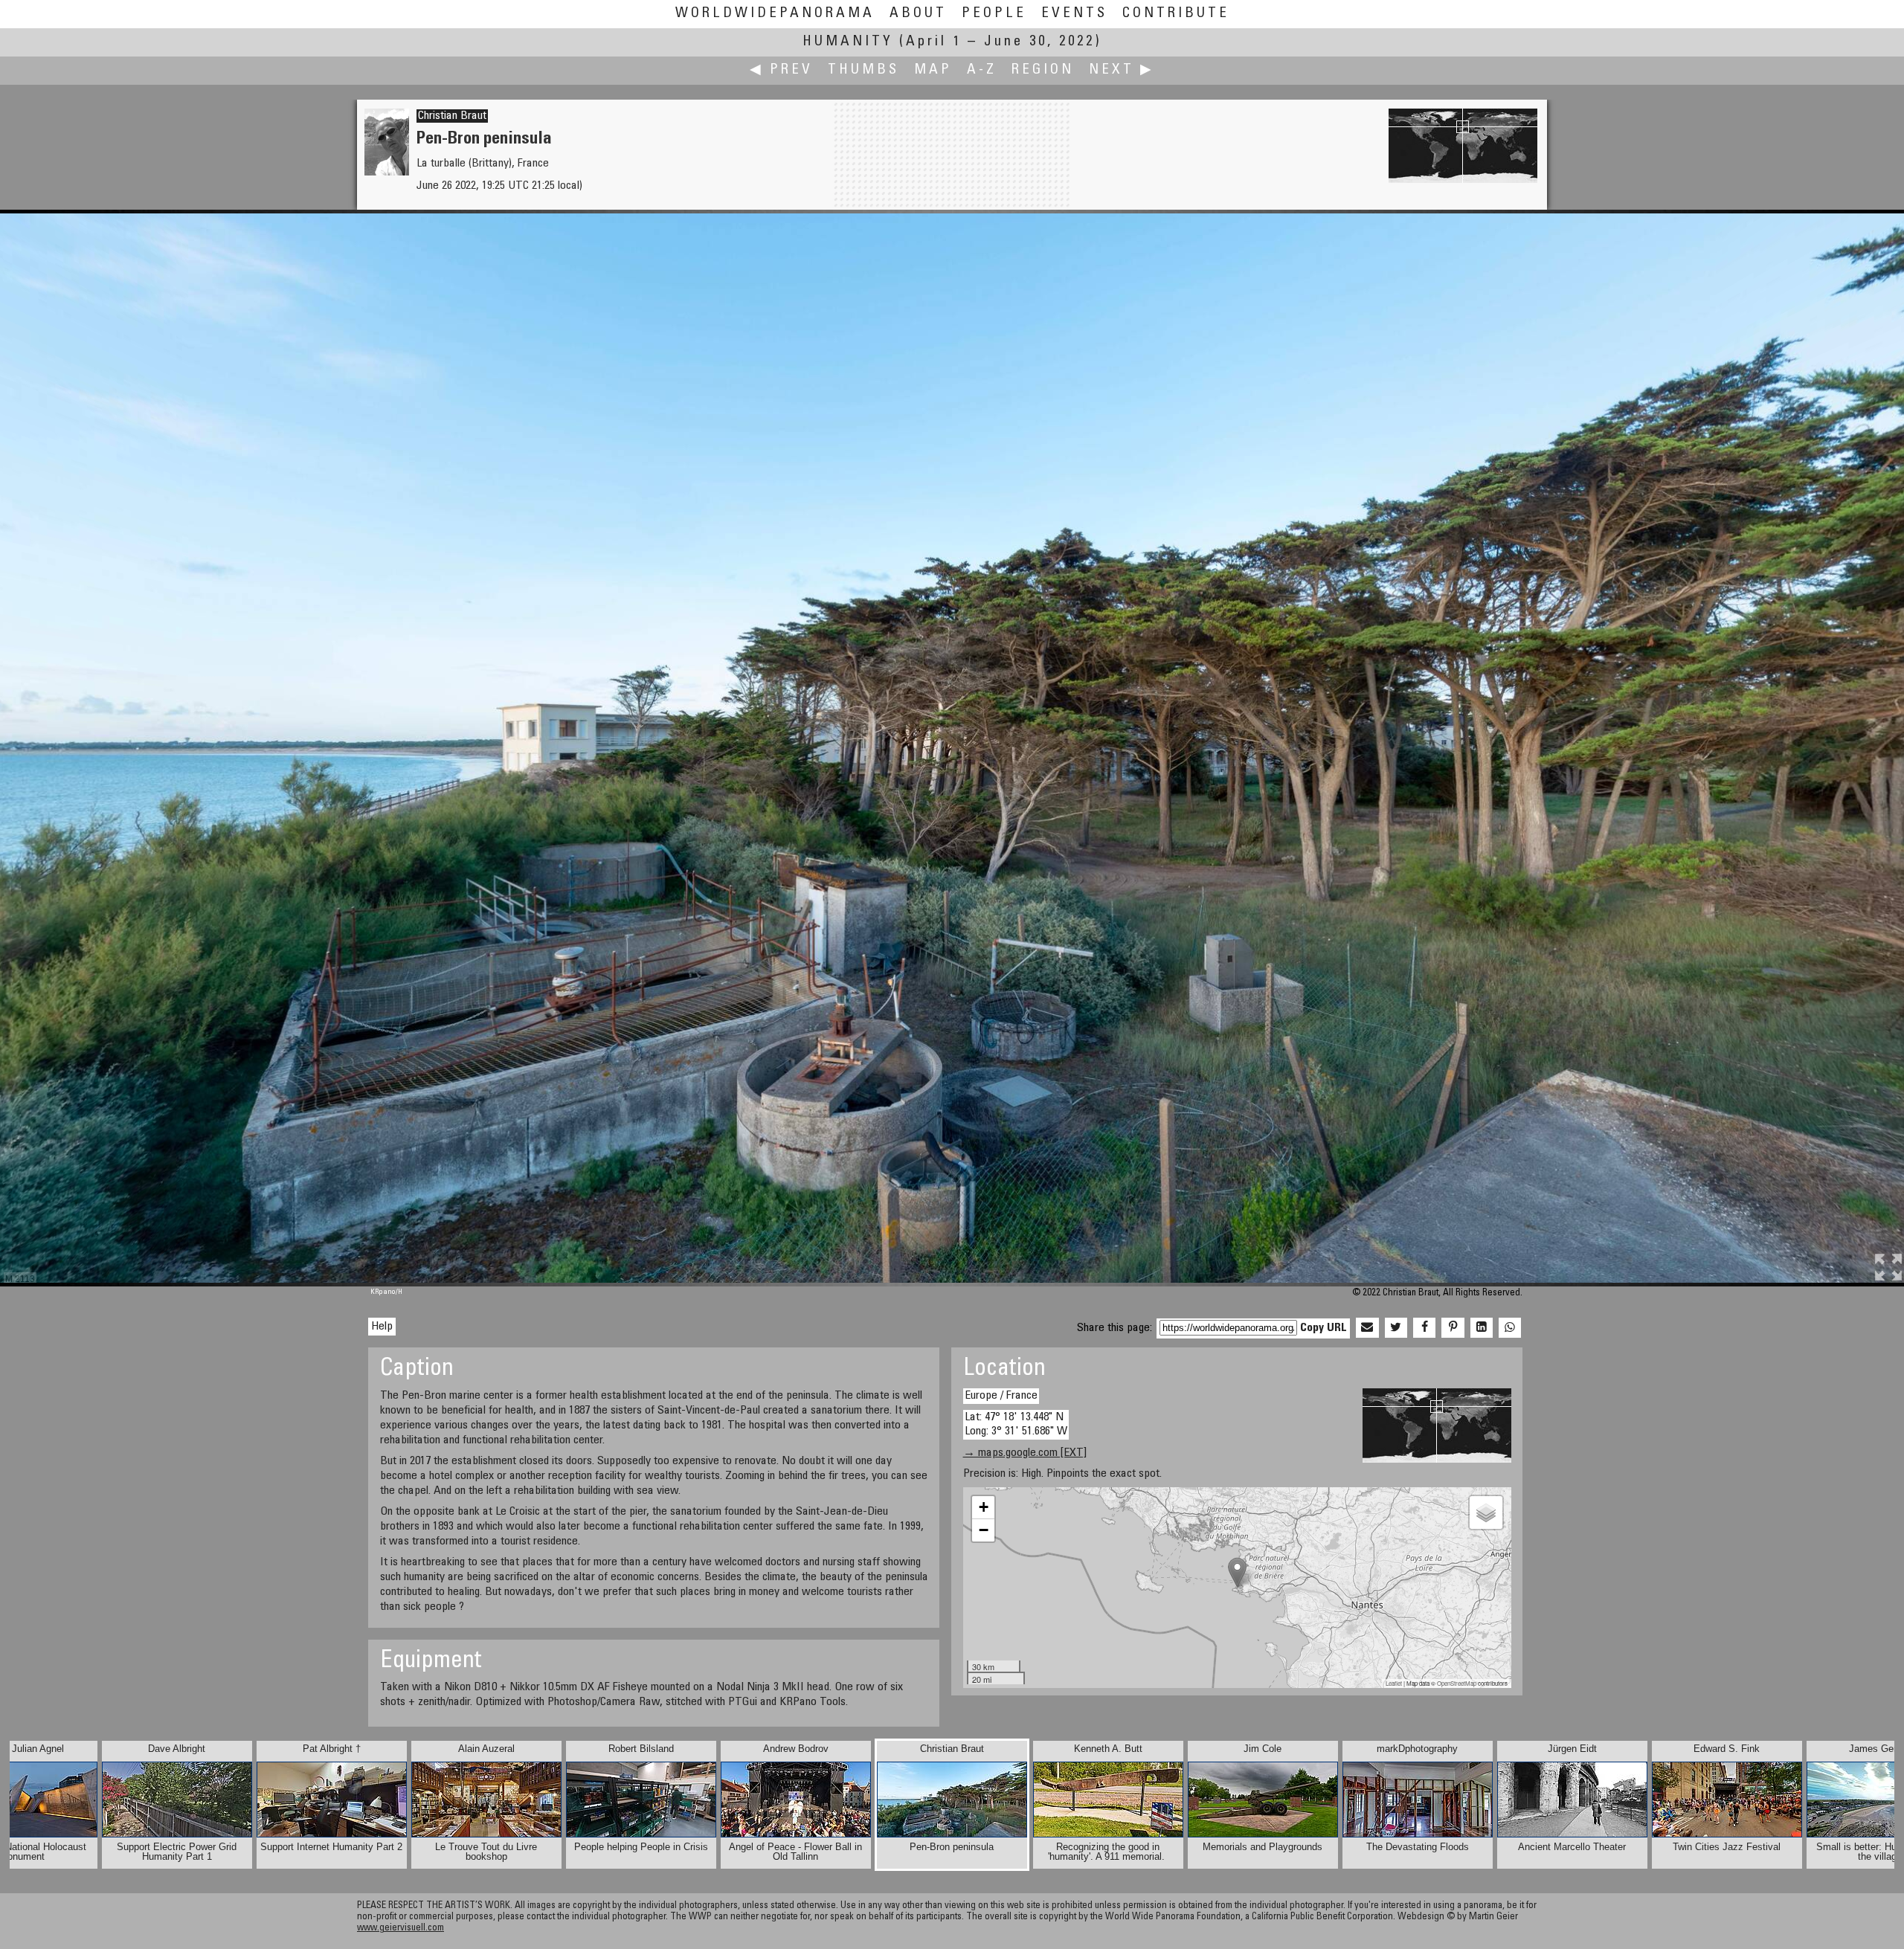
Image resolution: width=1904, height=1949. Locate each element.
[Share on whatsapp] (1510, 1328)
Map (933, 70)
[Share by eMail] (1367, 1328)
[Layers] (1486, 1513)
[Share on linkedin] (1482, 1328)
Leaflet (1394, 1683)
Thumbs (863, 70)
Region (1043, 70)
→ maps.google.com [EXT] (1025, 1453)
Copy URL (1324, 1328)
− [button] (984, 1530)
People (994, 14)
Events (1074, 14)
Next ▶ (1122, 70)
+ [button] (984, 1507)
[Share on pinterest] (1453, 1328)
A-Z (982, 70)
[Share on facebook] (1424, 1328)
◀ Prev (781, 70)
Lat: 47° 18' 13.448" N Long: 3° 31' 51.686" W (1016, 1424)
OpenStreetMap (1457, 1683)
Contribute (1176, 14)
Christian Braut (452, 116)
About (918, 14)
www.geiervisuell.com (401, 1929)
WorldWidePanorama (775, 14)
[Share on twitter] (1396, 1328)
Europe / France (1001, 1396)
